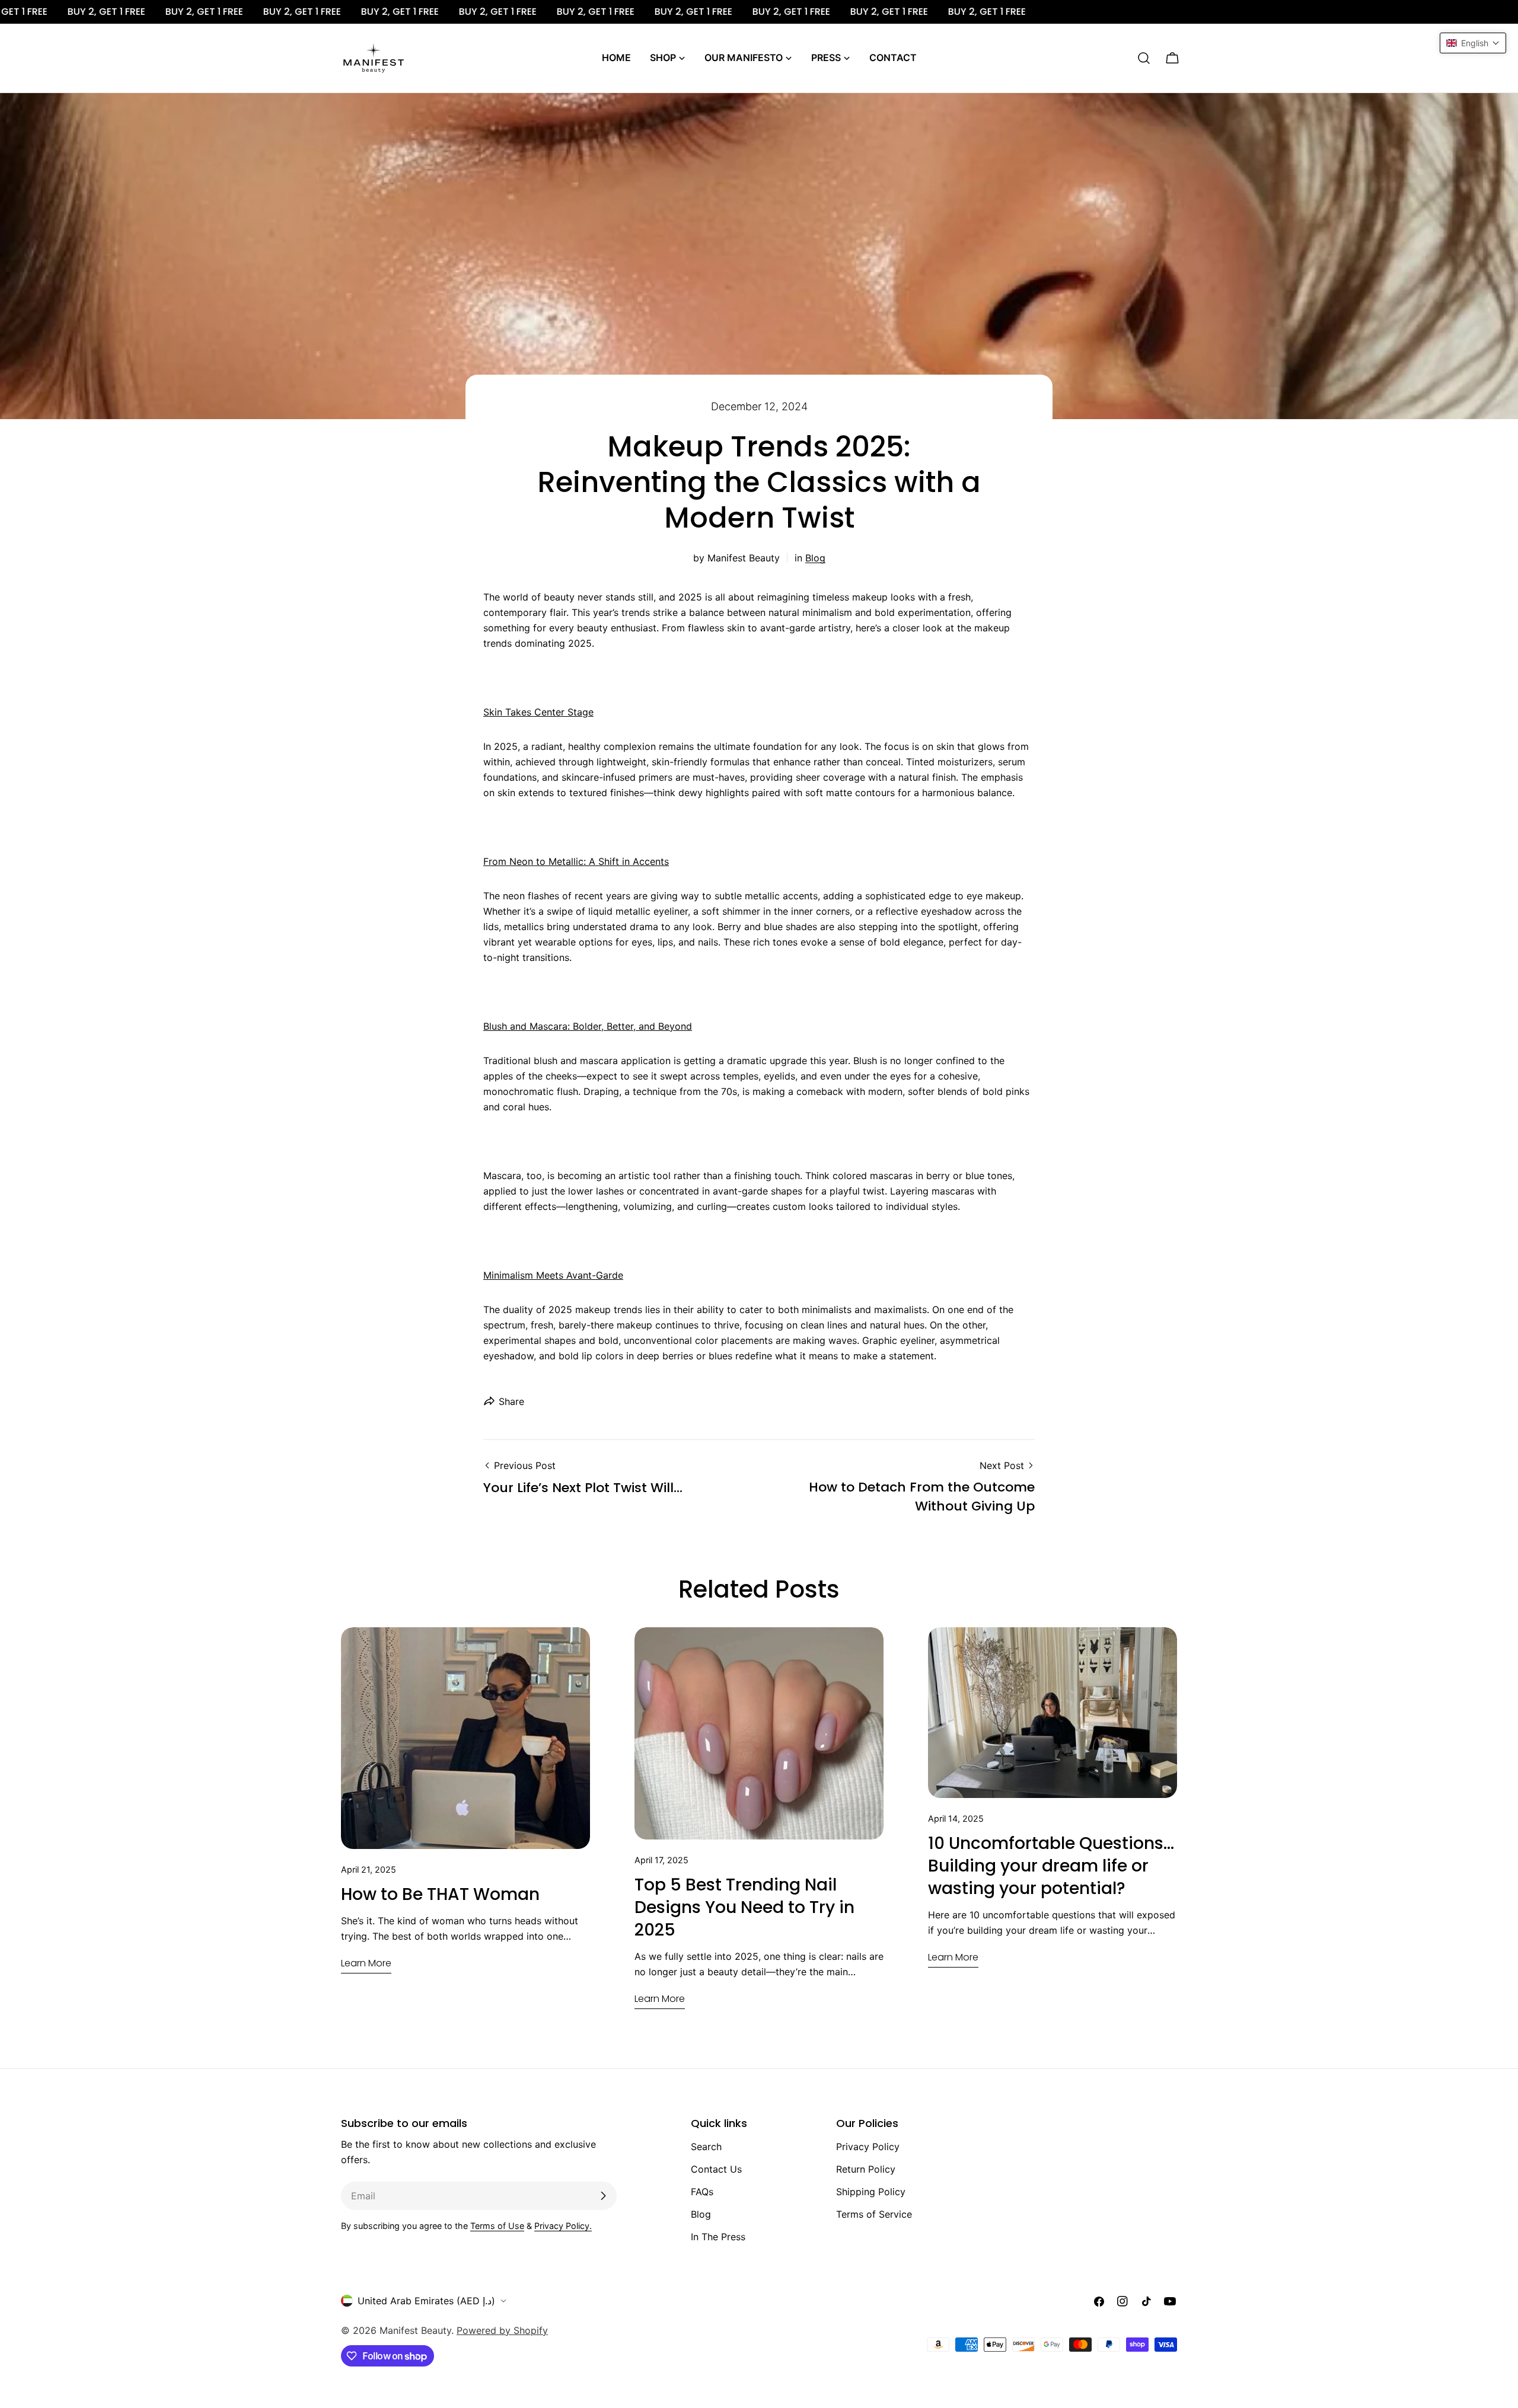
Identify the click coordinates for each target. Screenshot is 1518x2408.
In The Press (718, 2237)
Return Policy (866, 2169)
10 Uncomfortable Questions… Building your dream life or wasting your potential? (1051, 1866)
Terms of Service (874, 2214)
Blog (815, 558)
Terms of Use (497, 2226)
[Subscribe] (603, 2196)
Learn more (366, 1963)
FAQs (702, 2192)
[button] (1473, 43)
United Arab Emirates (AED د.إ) (426, 2301)
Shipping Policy (871, 2192)
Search (706, 2147)
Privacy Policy (868, 2147)
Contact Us (716, 2169)
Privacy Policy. (563, 2226)
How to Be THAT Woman (440, 1894)
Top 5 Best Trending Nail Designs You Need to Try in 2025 (744, 1907)
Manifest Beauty (415, 2330)
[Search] (1144, 58)
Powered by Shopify (502, 2330)
